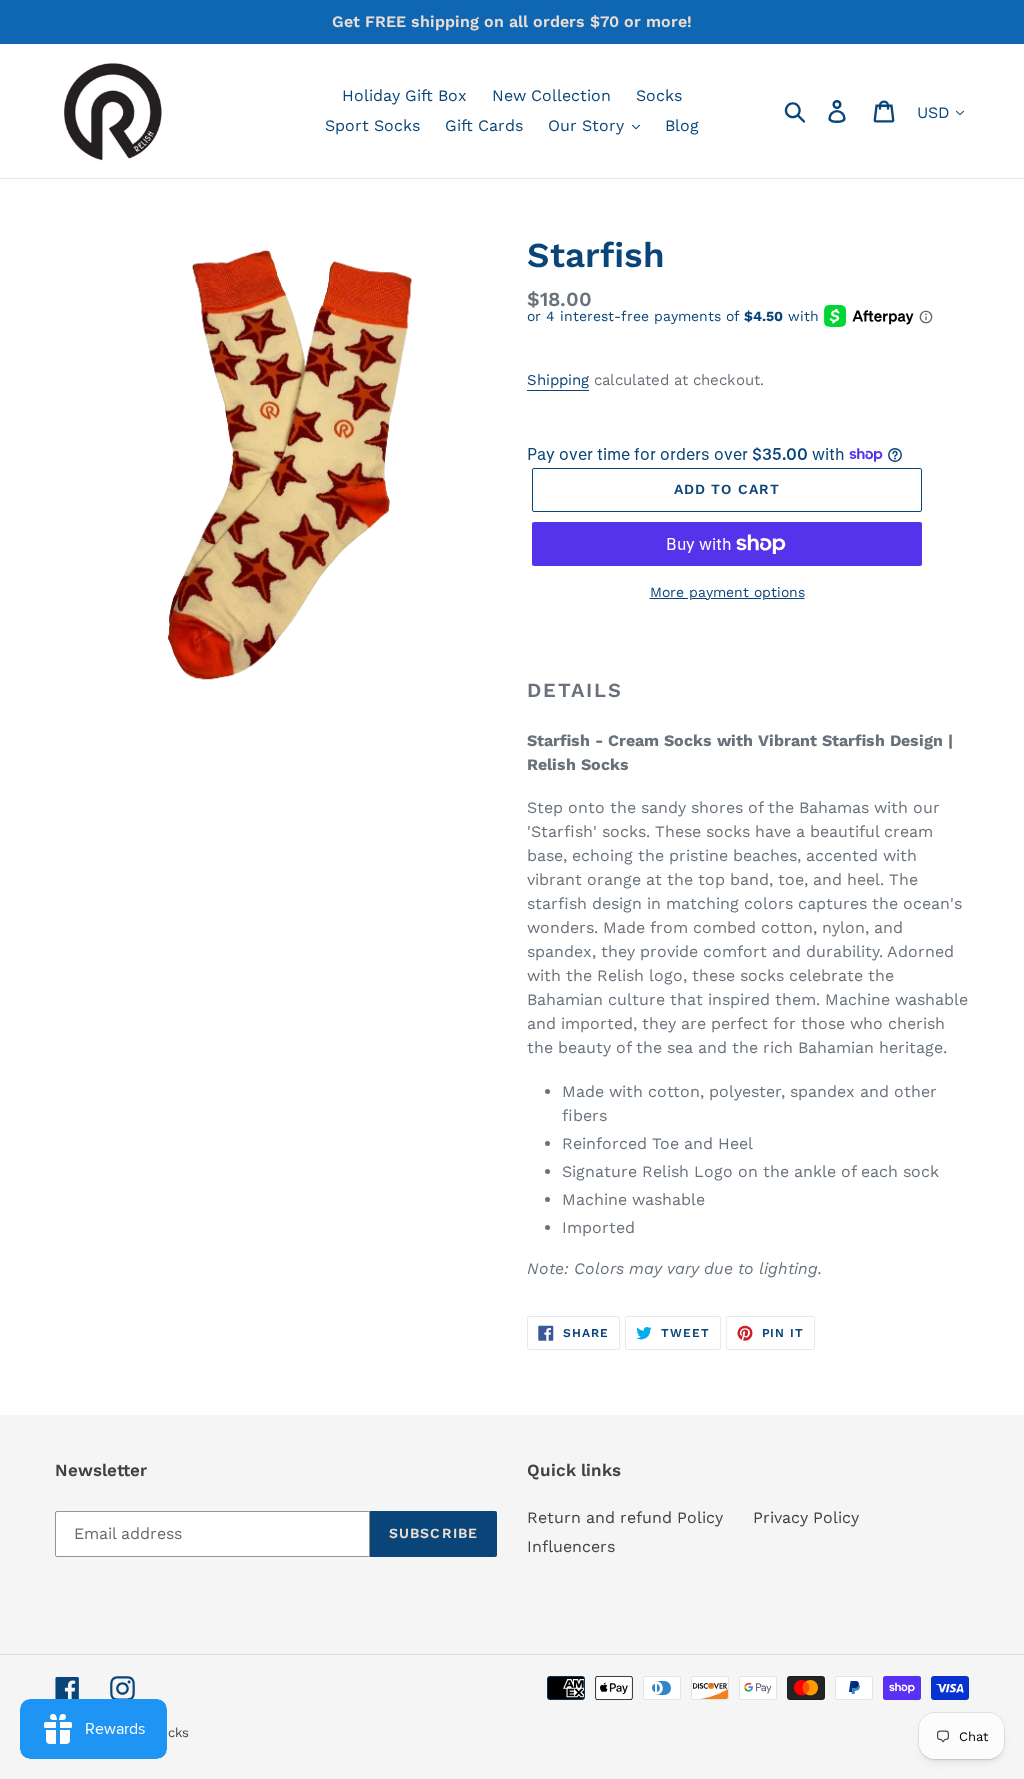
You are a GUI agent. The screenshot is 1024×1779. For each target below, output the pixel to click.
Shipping (558, 380)
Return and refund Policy (625, 1517)
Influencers (571, 1546)
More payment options (727, 592)
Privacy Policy (806, 1517)
